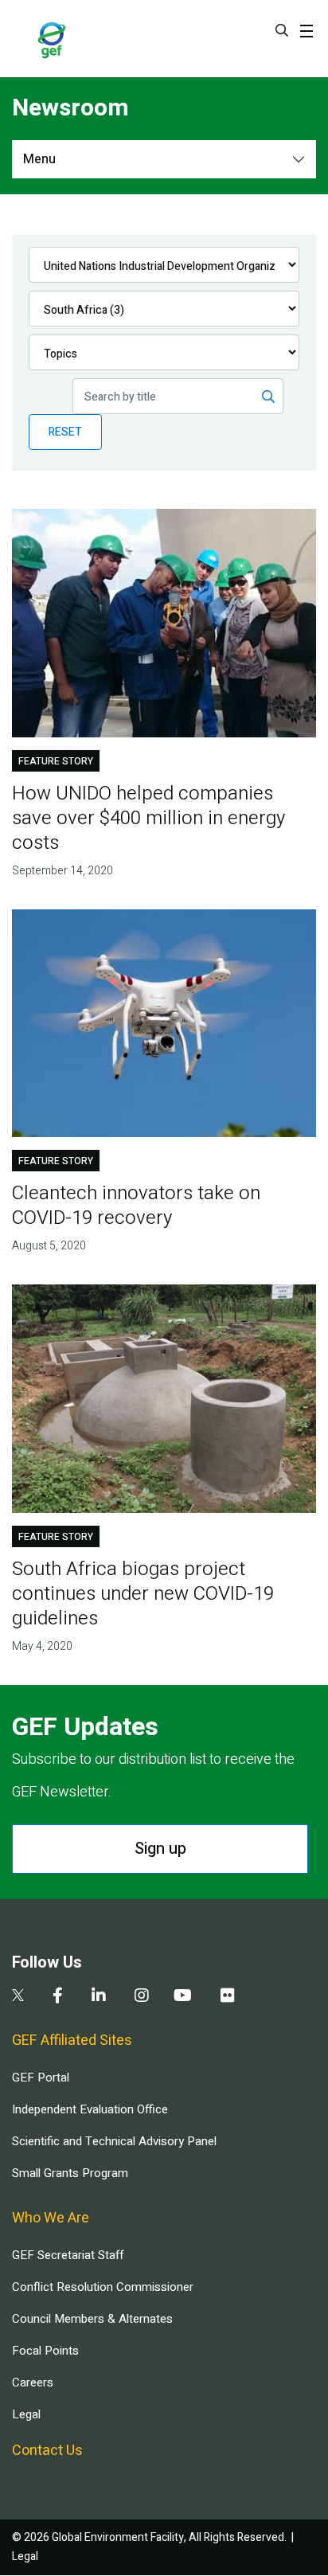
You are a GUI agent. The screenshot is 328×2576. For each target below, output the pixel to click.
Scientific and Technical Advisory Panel (114, 2141)
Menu (39, 159)
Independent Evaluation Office (90, 2109)
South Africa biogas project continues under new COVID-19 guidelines (143, 1594)
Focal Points (45, 2351)
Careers (33, 2383)
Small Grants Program (70, 2173)
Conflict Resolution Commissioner (103, 2287)
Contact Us (47, 2451)
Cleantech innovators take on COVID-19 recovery (136, 1206)
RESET (65, 432)
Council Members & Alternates (92, 2319)
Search (282, 30)
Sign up (160, 1849)
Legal (26, 2414)
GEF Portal (41, 2078)
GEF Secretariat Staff (68, 2255)
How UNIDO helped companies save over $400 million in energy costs (148, 818)
